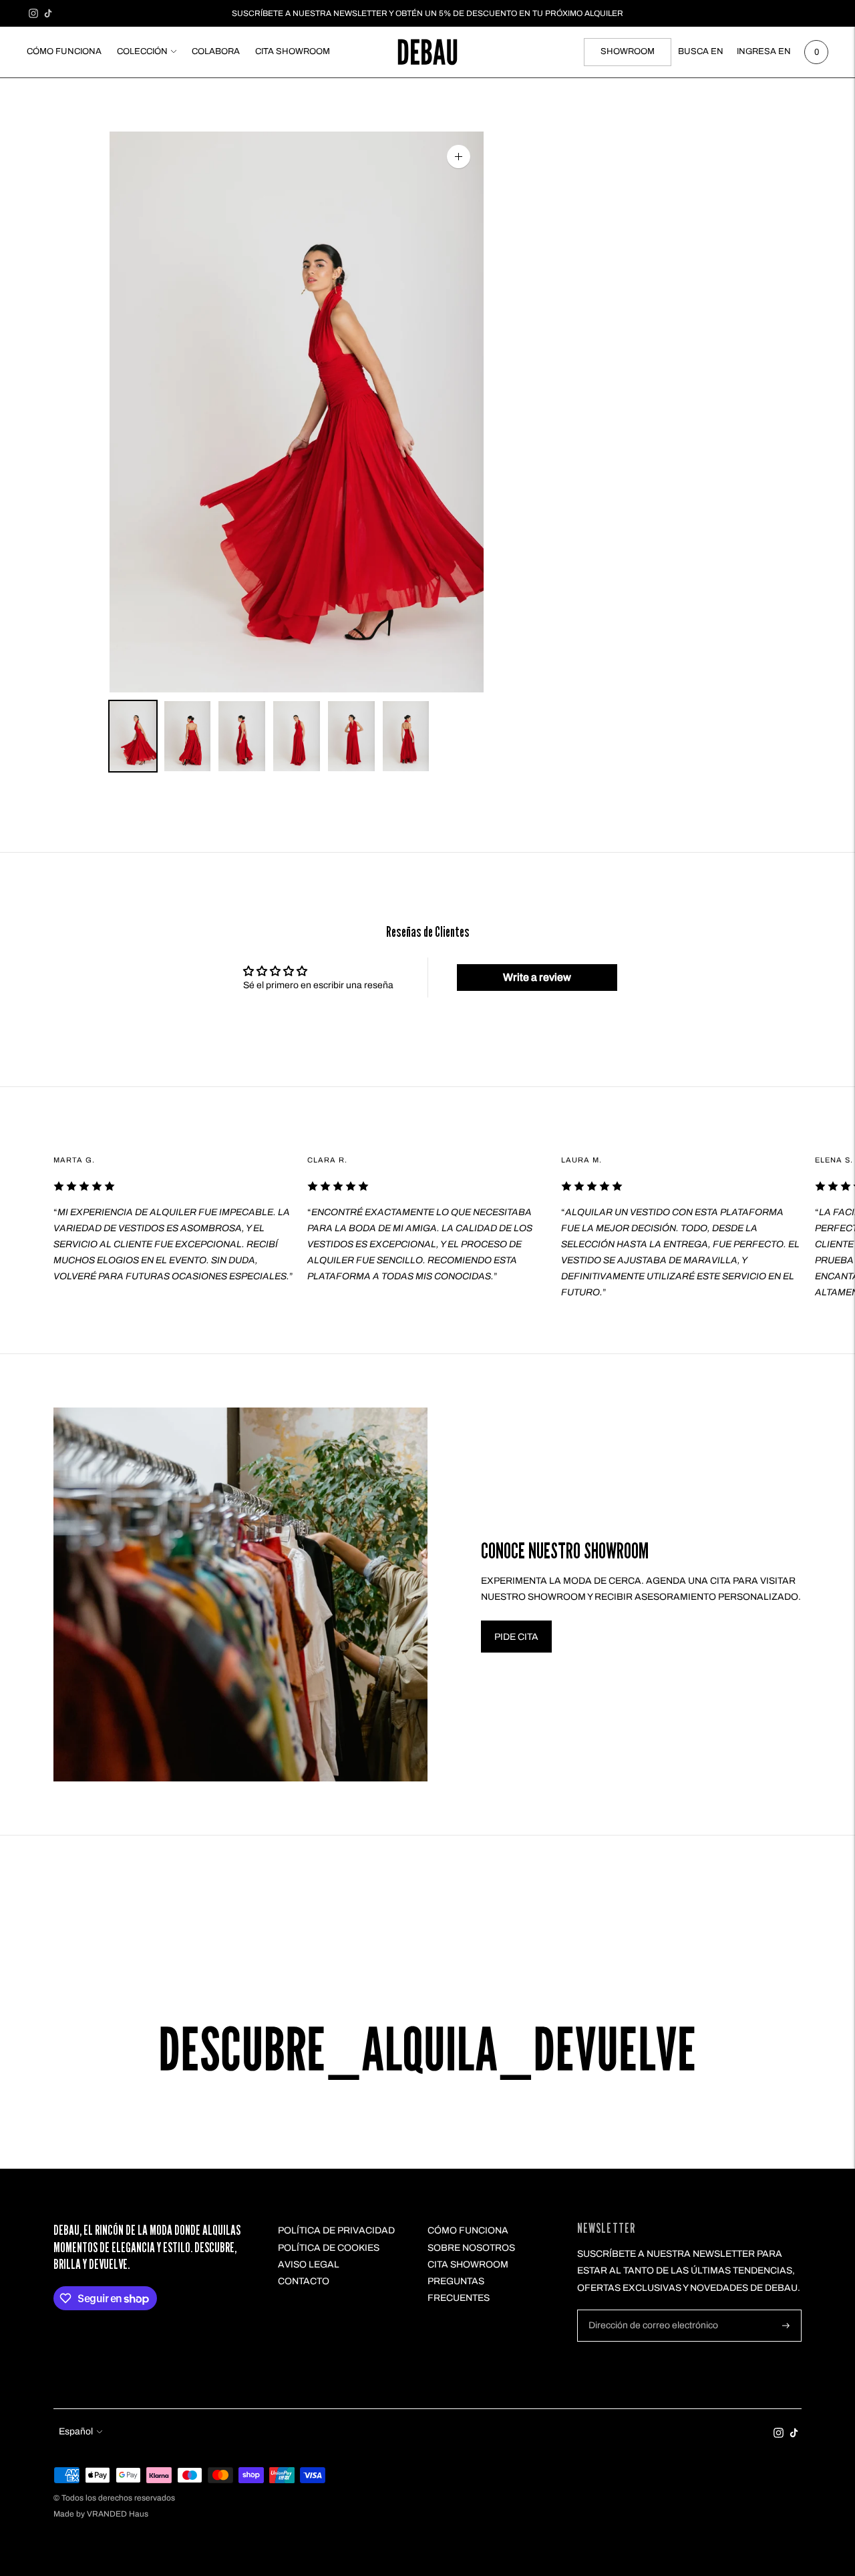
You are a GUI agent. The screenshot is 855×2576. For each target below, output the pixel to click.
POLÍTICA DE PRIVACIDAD (336, 2230)
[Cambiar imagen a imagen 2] (188, 736)
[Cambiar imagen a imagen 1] (133, 736)
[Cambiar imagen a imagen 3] (242, 736)
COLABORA (216, 51)
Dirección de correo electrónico (648, 2310)
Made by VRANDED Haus (101, 2514)
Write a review (537, 977)
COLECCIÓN (142, 51)
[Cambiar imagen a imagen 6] (406, 736)
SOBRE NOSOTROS (471, 2248)
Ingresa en (764, 51)
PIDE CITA (516, 1637)
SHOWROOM (628, 51)
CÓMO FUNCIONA (64, 51)
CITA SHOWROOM (293, 51)
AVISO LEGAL (309, 2265)
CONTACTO (304, 2281)
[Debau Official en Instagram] (33, 13)
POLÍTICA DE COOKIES (329, 2248)
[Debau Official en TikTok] (48, 13)
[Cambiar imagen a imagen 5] (351, 736)
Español (76, 2431)
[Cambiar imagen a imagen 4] (297, 736)
